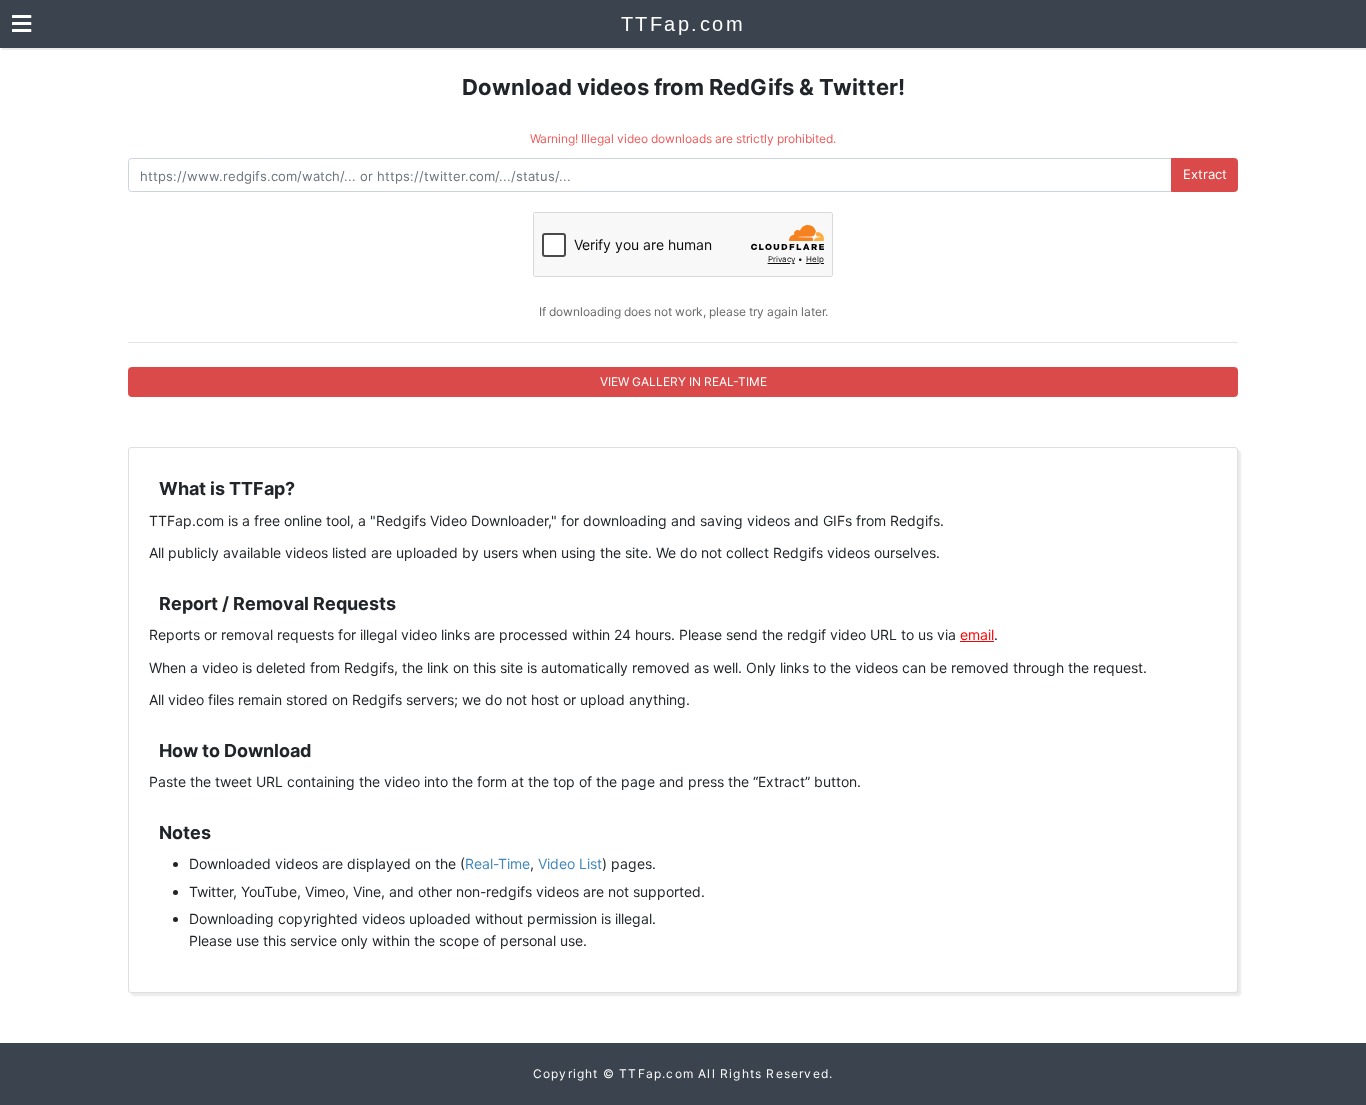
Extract (1205, 174)
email (977, 634)
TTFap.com (683, 24)
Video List (570, 863)
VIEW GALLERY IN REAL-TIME (683, 381)
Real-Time (497, 863)
